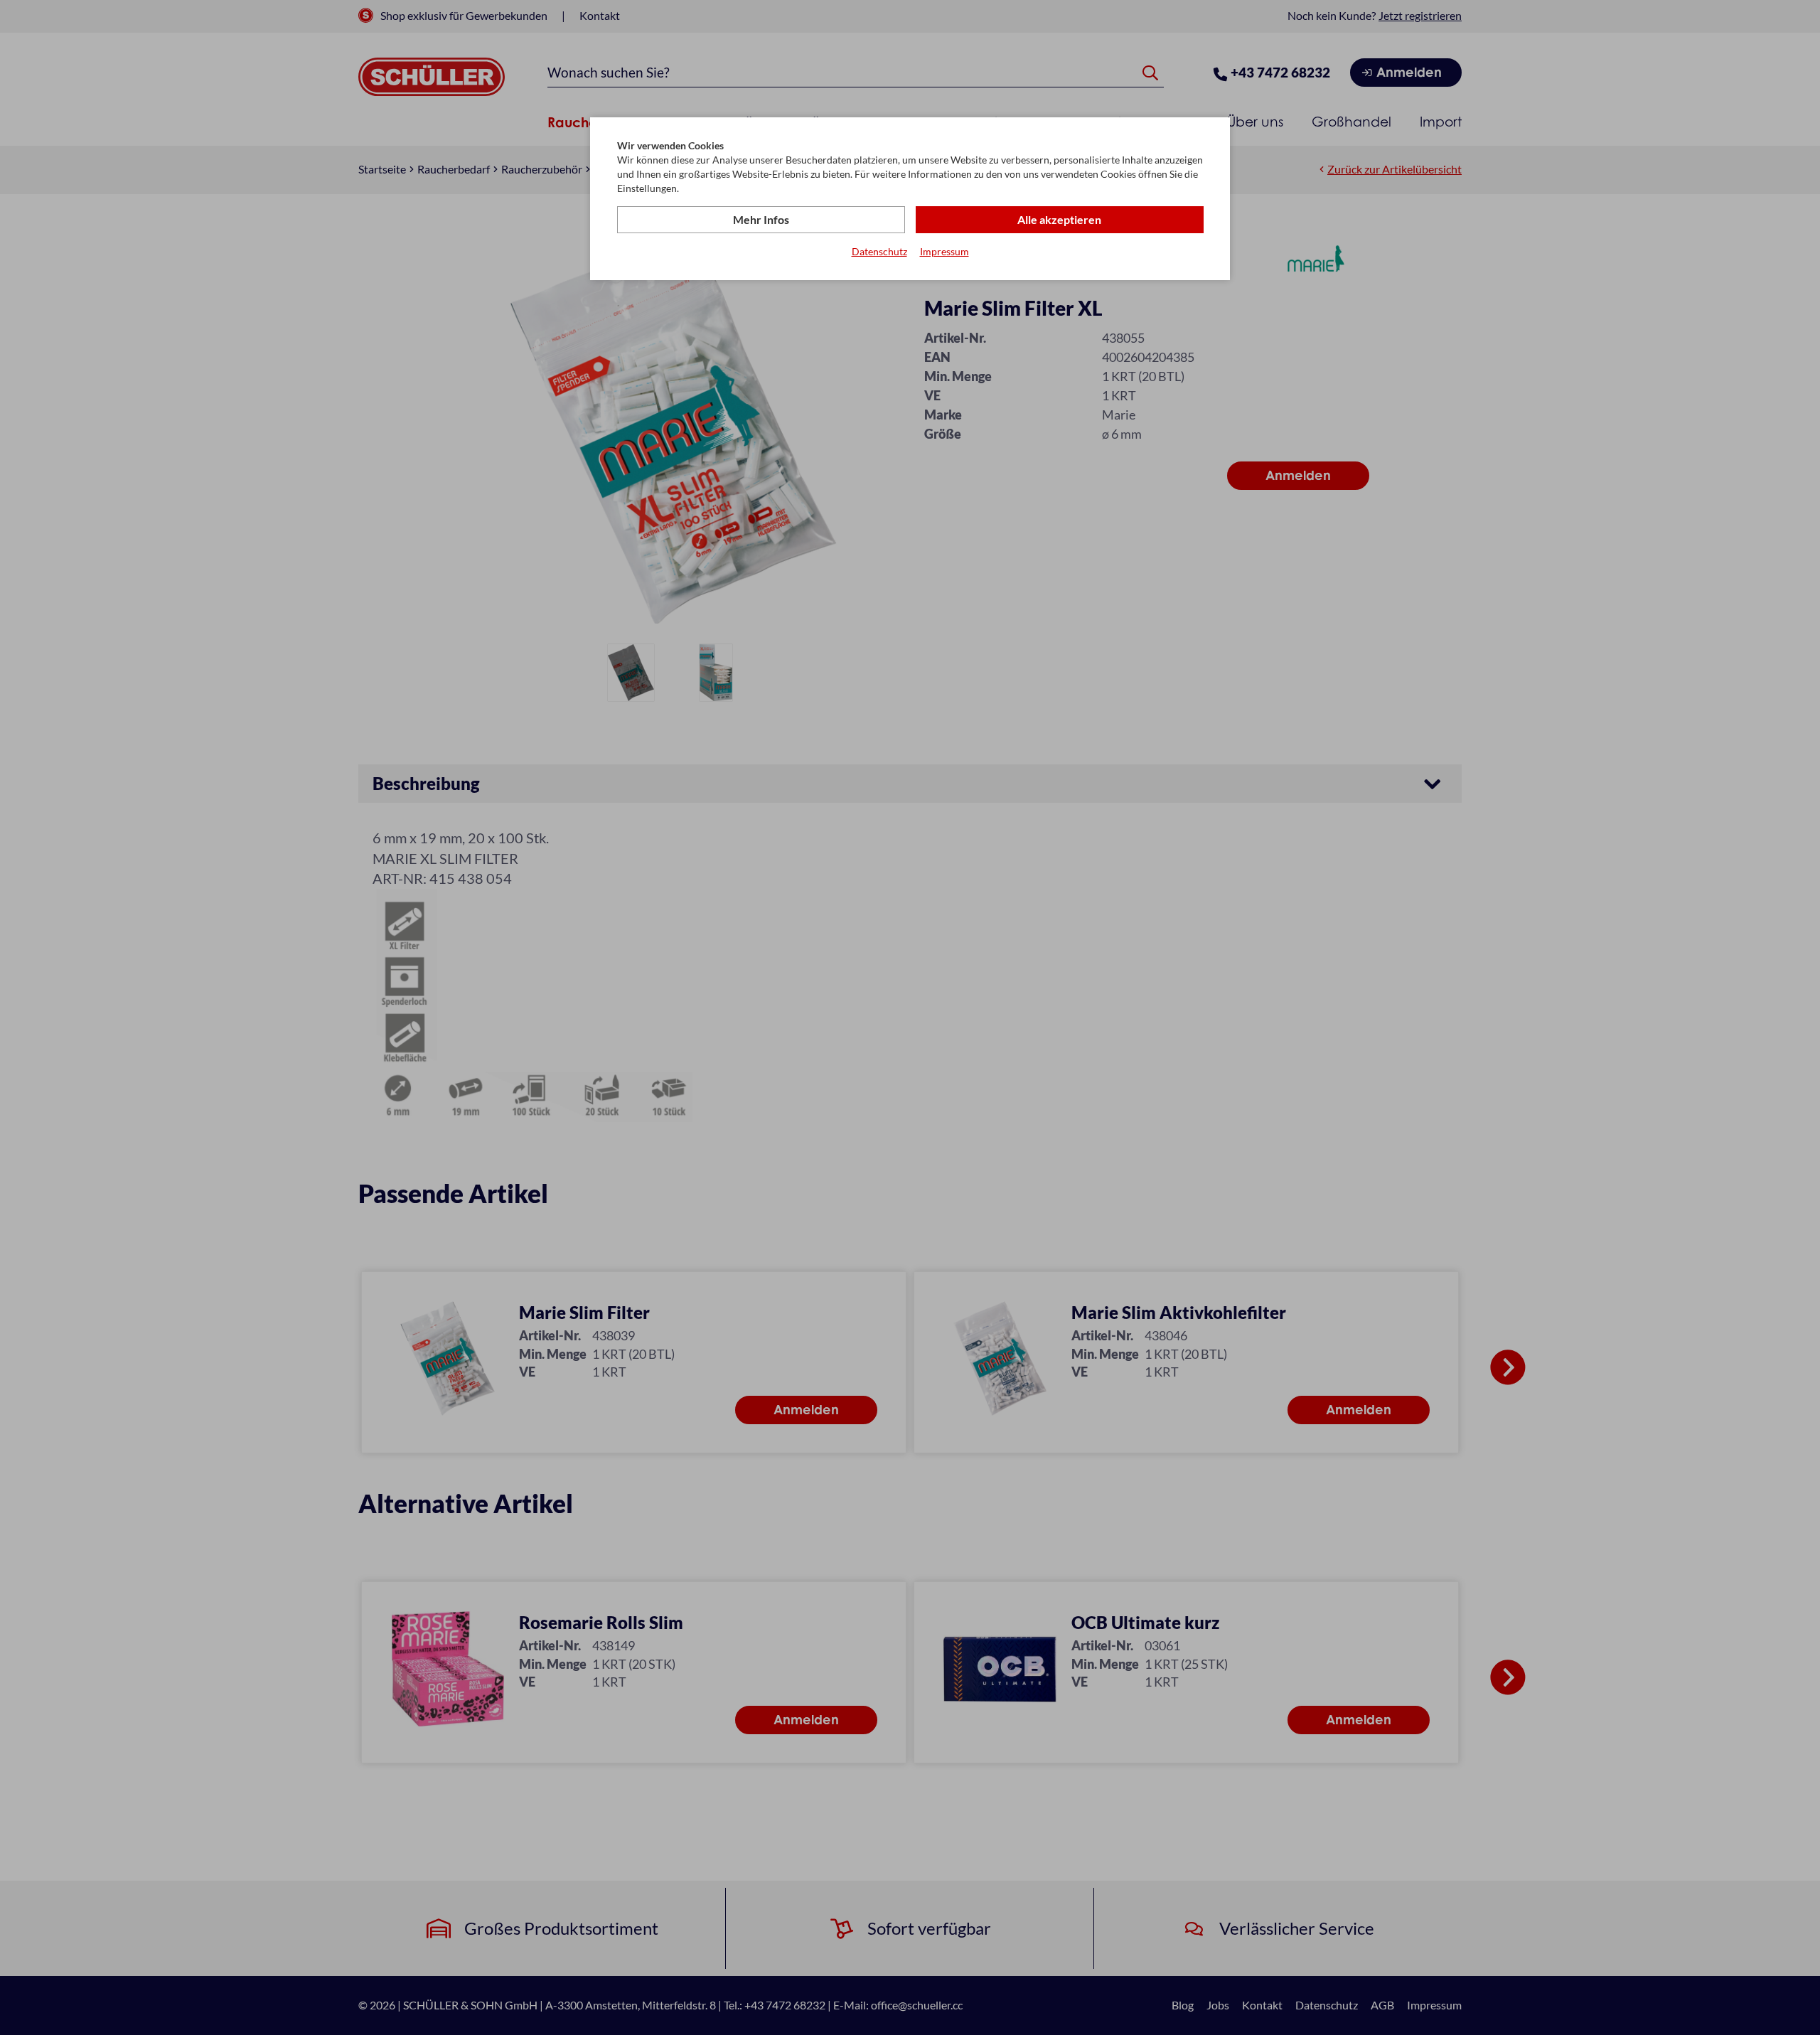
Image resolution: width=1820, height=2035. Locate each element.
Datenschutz (879, 251)
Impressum (944, 251)
